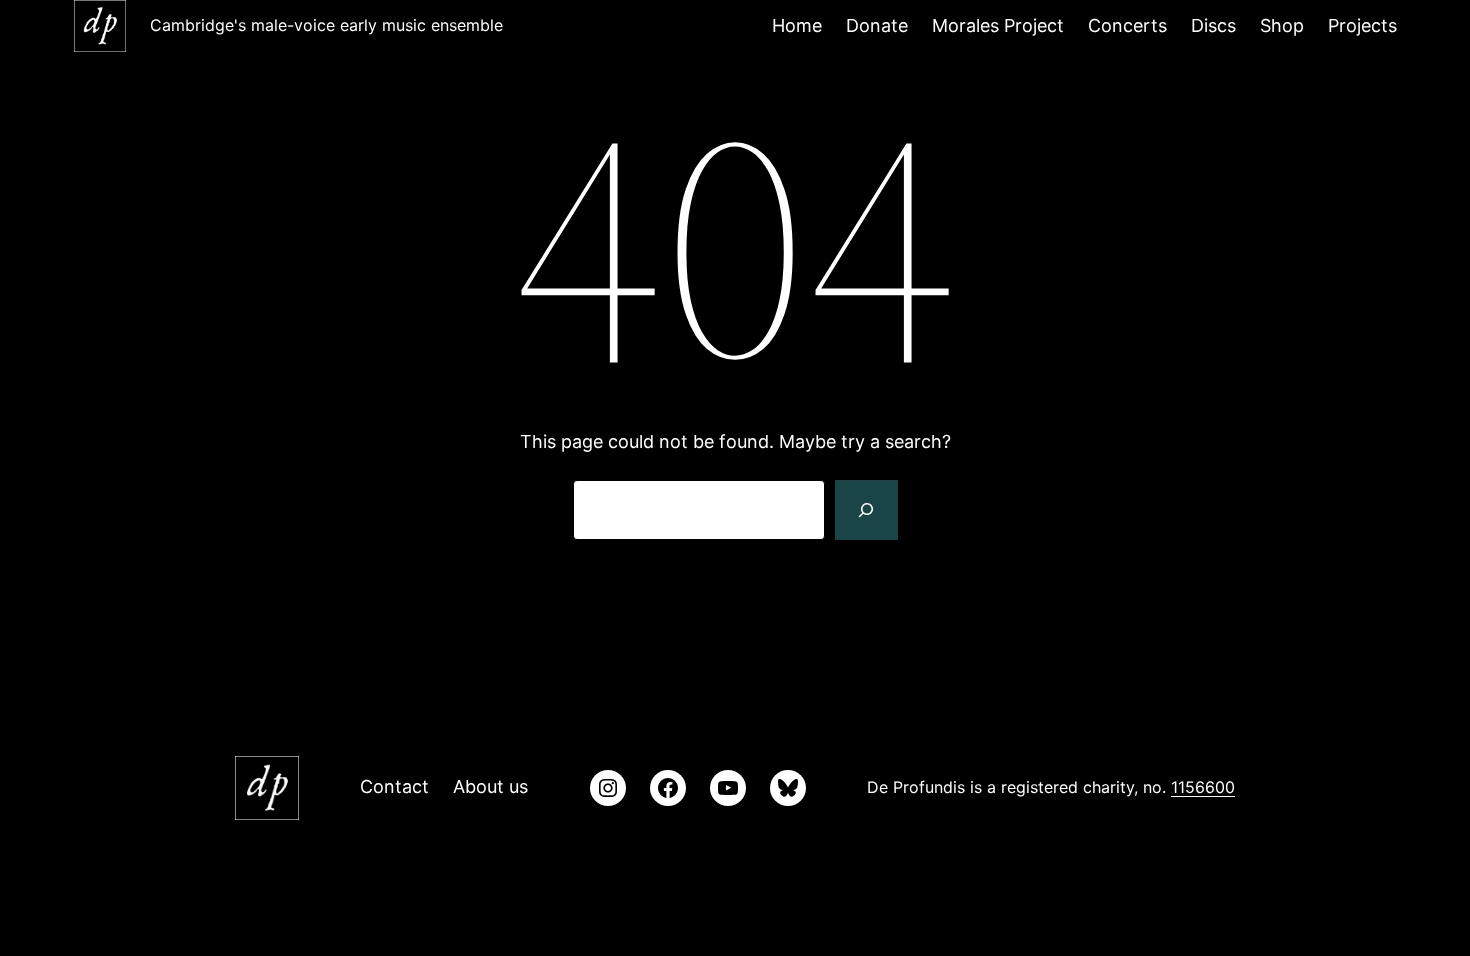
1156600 (1203, 787)
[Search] (866, 510)
